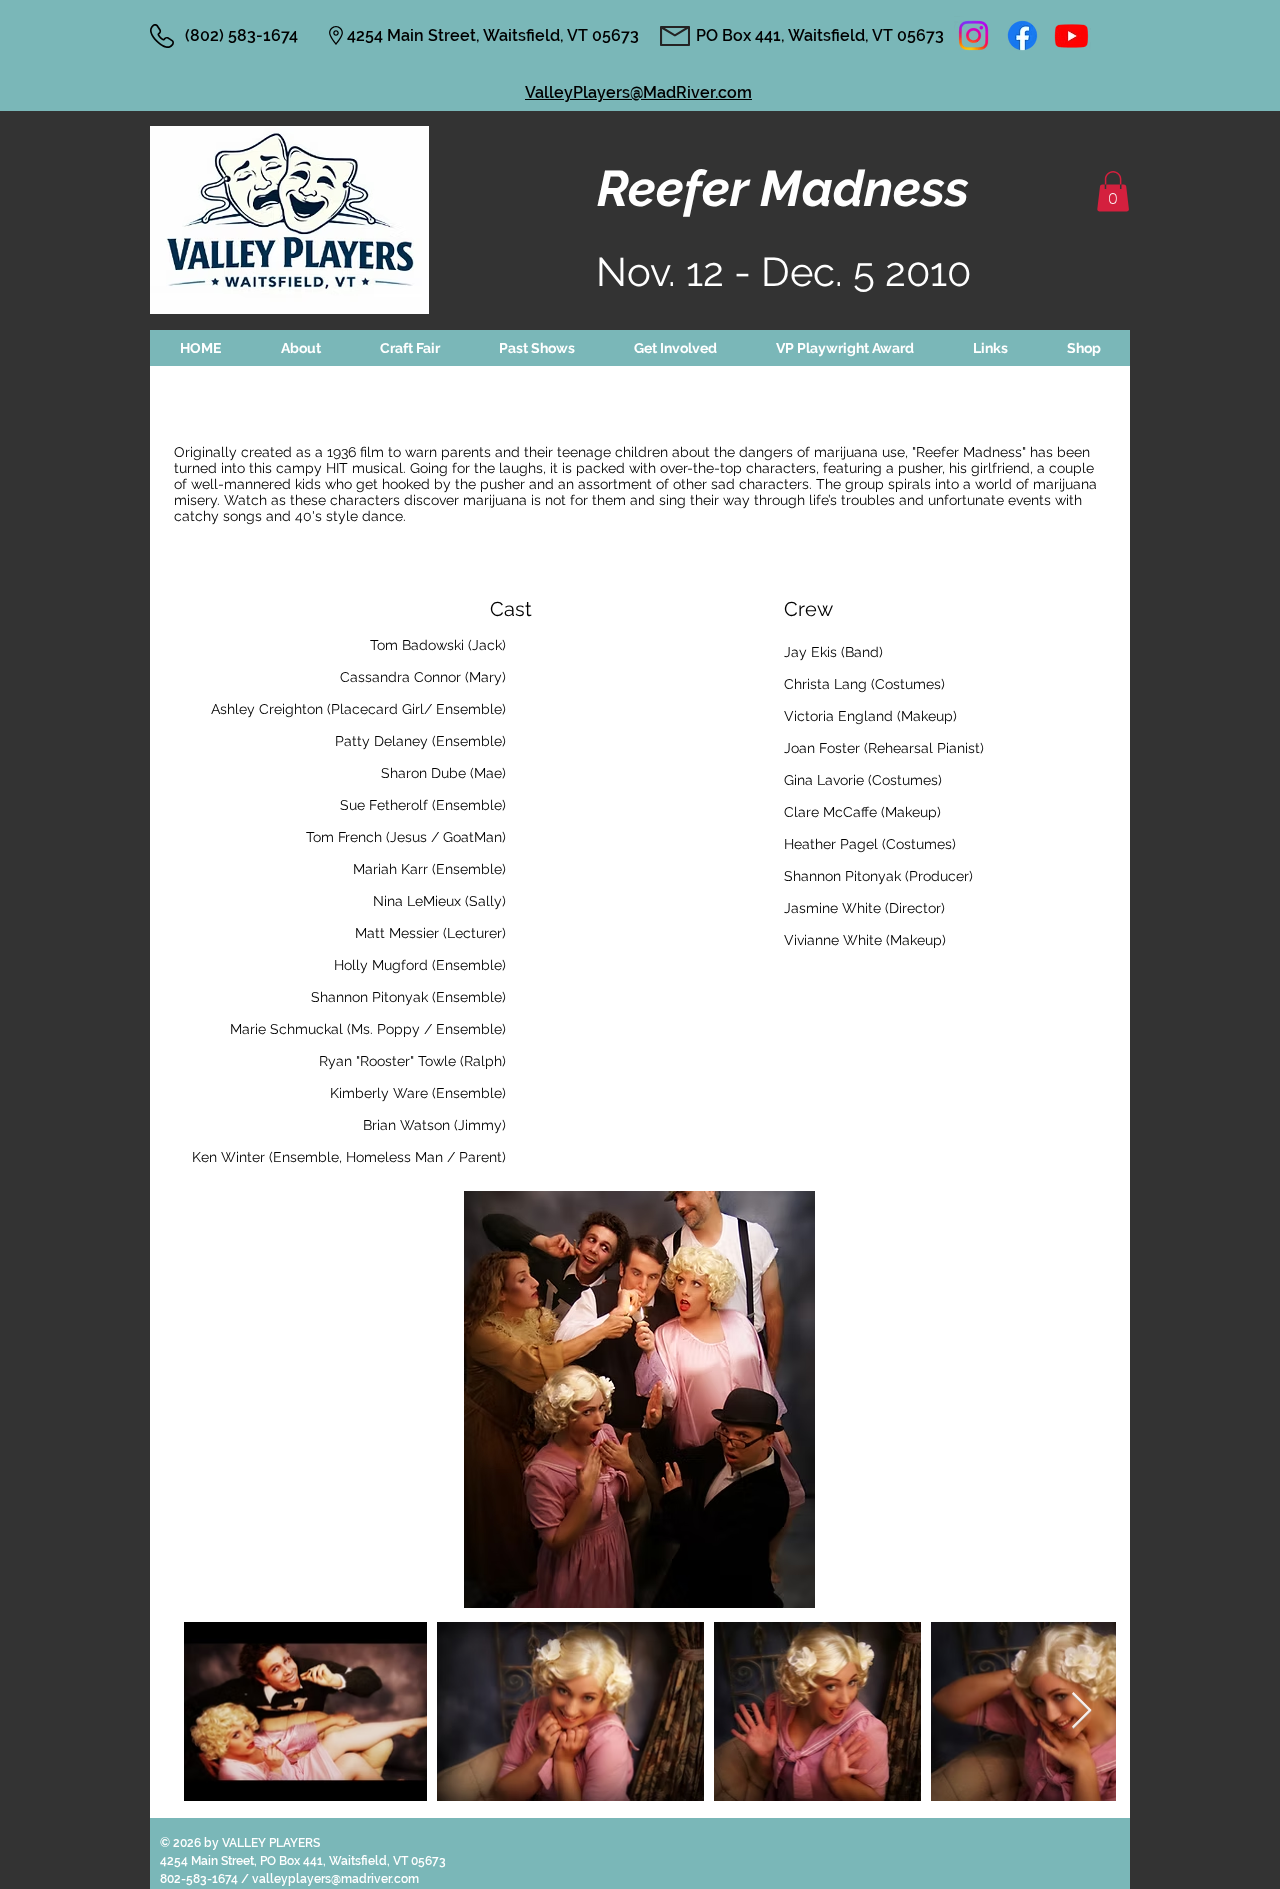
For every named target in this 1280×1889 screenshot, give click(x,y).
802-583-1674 (200, 1879)
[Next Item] (1081, 1711)
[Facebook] (1022, 35)
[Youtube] (1071, 35)
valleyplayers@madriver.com (335, 1879)
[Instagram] (973, 35)
